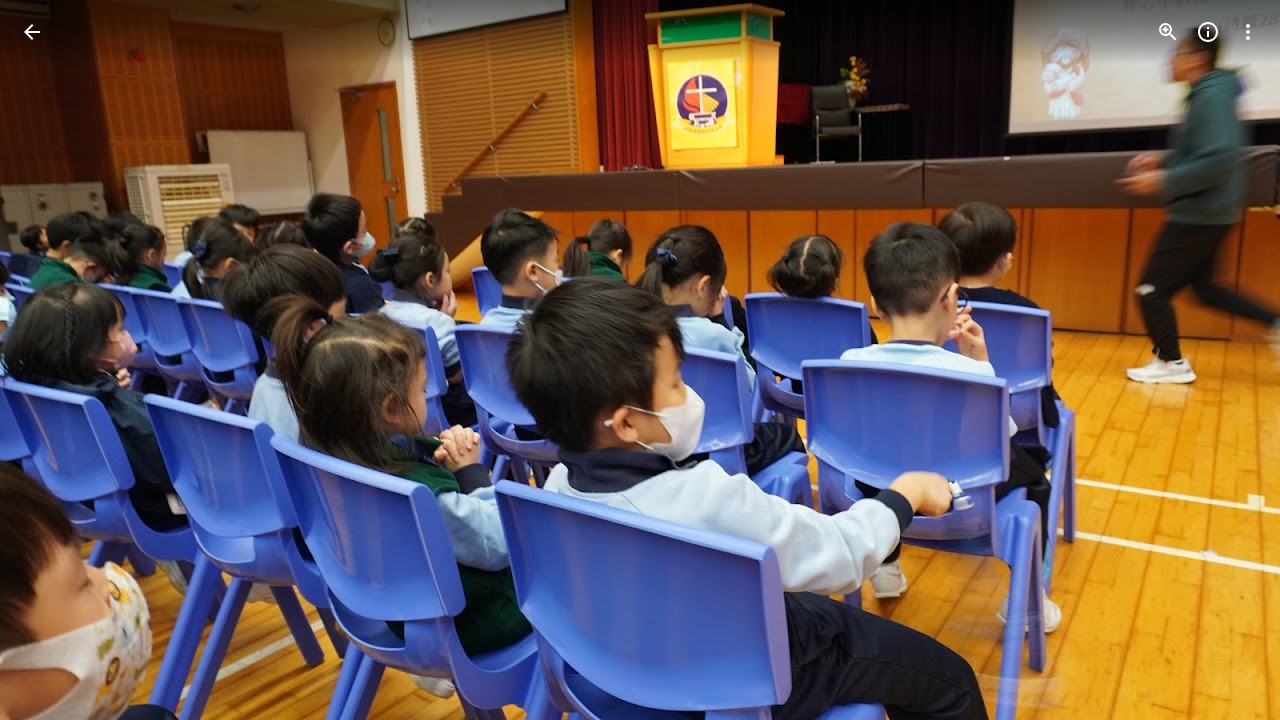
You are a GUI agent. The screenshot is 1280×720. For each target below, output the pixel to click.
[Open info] (1208, 32)
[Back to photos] (32, 32)
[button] (56, 360)
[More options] (1248, 32)
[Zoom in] (1168, 32)
